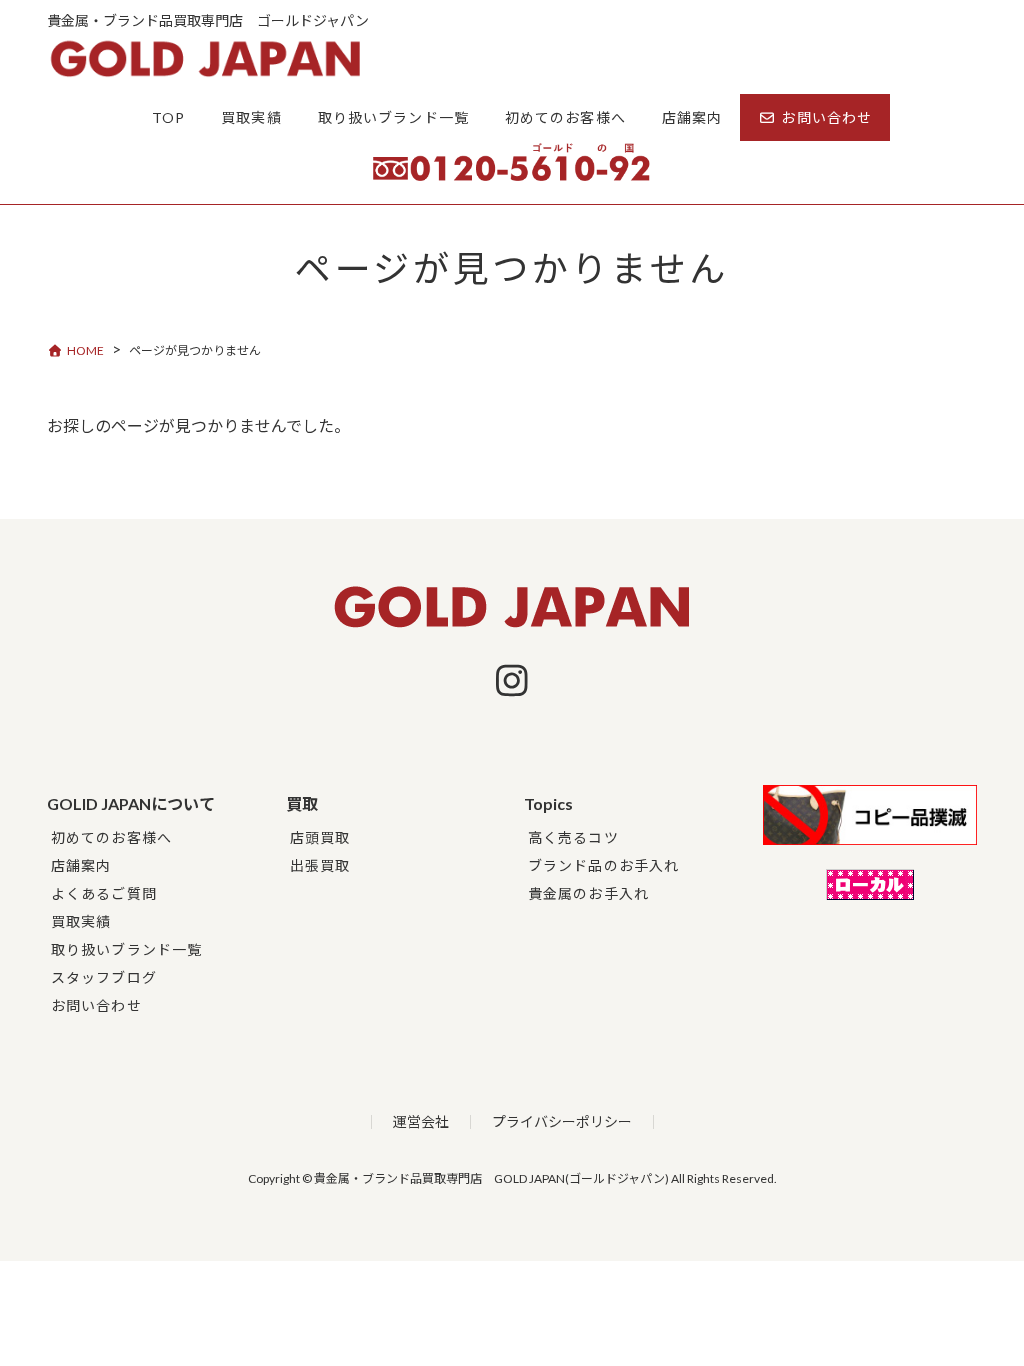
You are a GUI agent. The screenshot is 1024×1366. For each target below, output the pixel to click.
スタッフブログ (104, 977)
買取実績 (81, 921)
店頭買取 (320, 837)
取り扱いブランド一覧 (126, 949)
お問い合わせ (96, 1005)
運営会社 (421, 1121)
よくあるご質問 (104, 893)
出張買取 (320, 865)
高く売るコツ (573, 837)
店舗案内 (81, 865)
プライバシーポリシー (562, 1121)
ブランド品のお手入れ (603, 865)
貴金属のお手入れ (588, 893)
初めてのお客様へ (111, 837)
